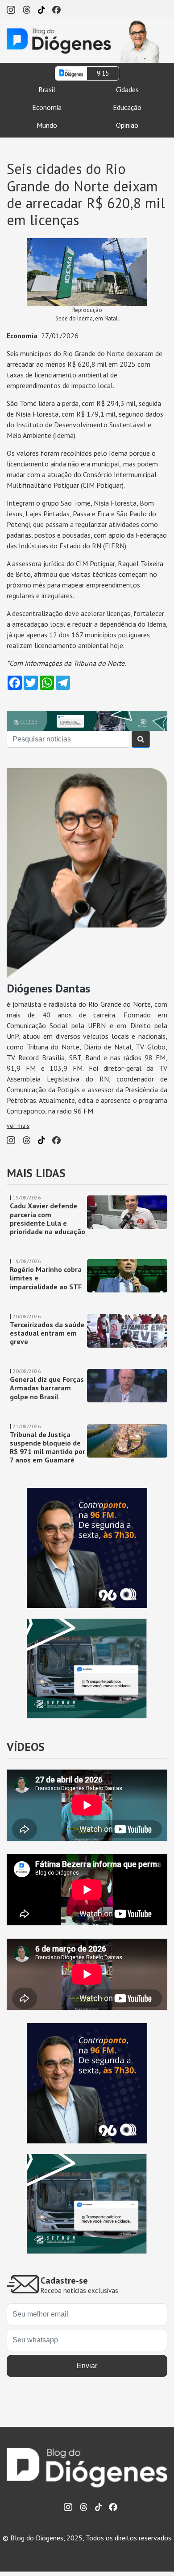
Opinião (127, 125)
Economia (47, 107)
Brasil (47, 89)
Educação (127, 107)
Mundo (47, 125)
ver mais (18, 1126)
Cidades (127, 89)
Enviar (87, 2366)
